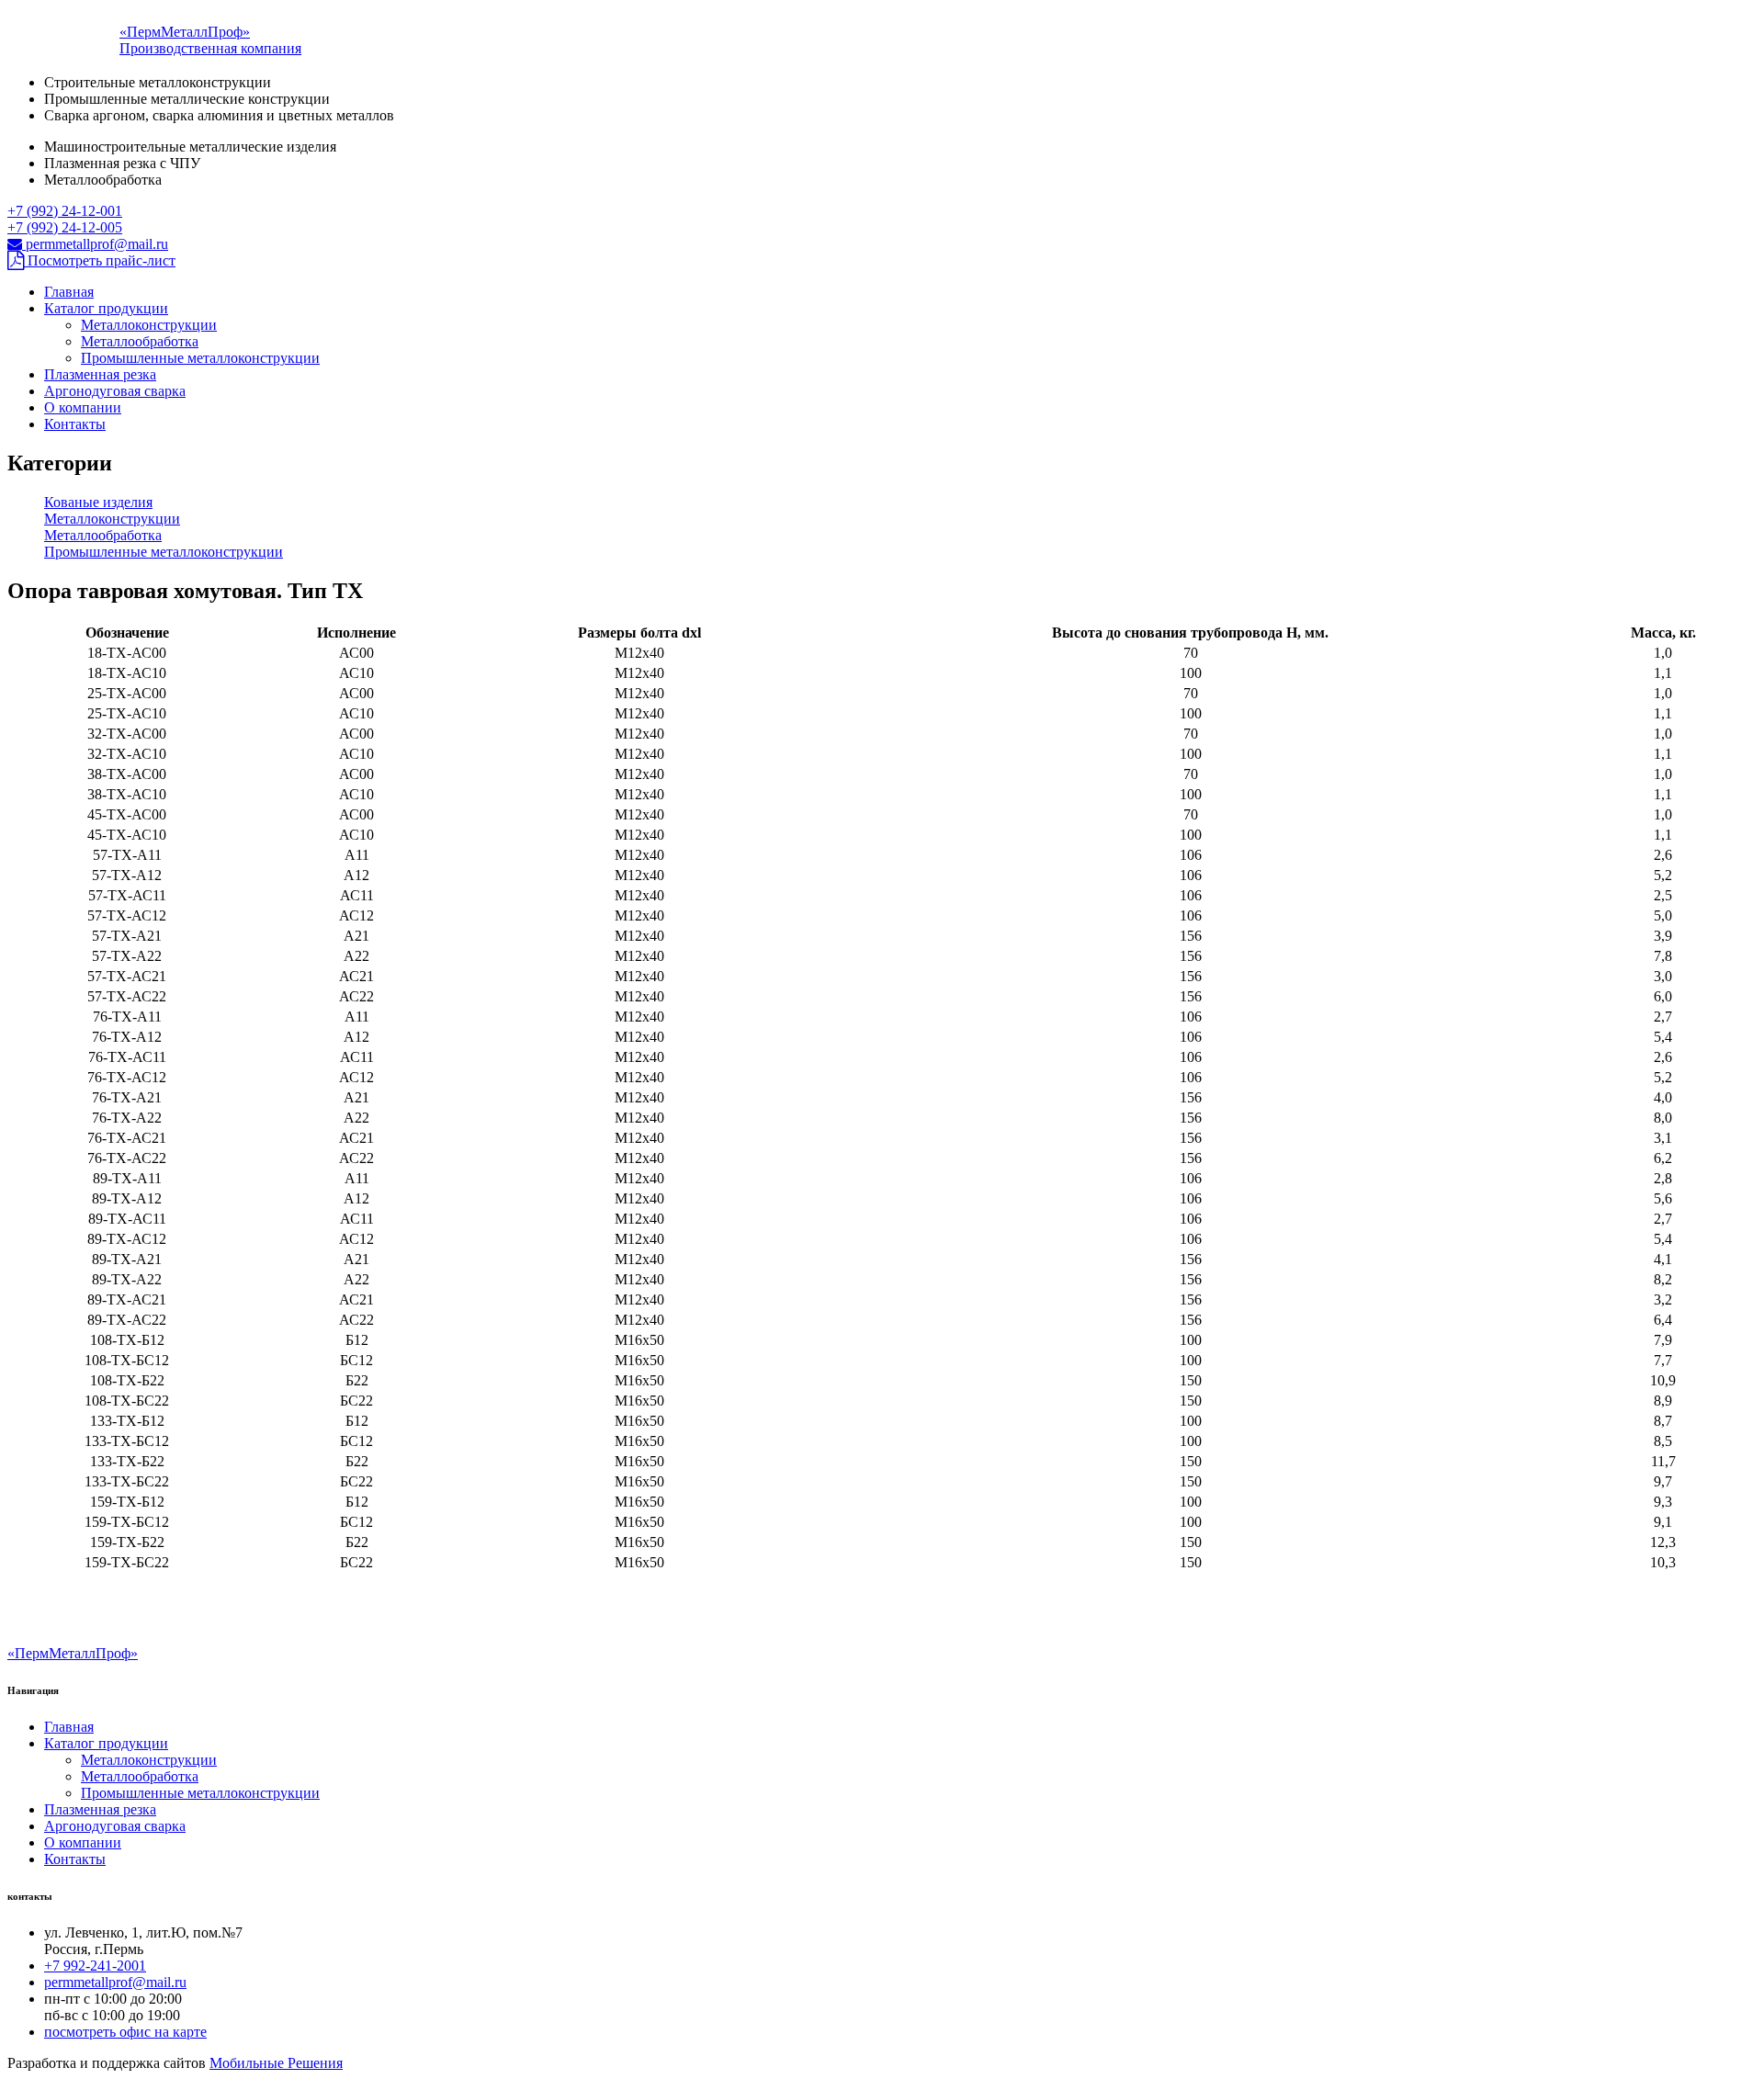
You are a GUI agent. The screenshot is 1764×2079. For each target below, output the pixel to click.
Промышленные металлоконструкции (200, 358)
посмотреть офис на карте (125, 2032)
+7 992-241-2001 (95, 1966)
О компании (83, 407)
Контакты (75, 424)
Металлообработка (140, 341)
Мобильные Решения (276, 2063)
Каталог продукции (106, 308)
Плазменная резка (100, 374)
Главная (69, 292)
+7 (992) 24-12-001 (65, 211)
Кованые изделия (98, 502)
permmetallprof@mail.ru (95, 244)
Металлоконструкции (149, 325)
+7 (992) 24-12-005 (65, 227)
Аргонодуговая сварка (115, 391)
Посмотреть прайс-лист (100, 260)
